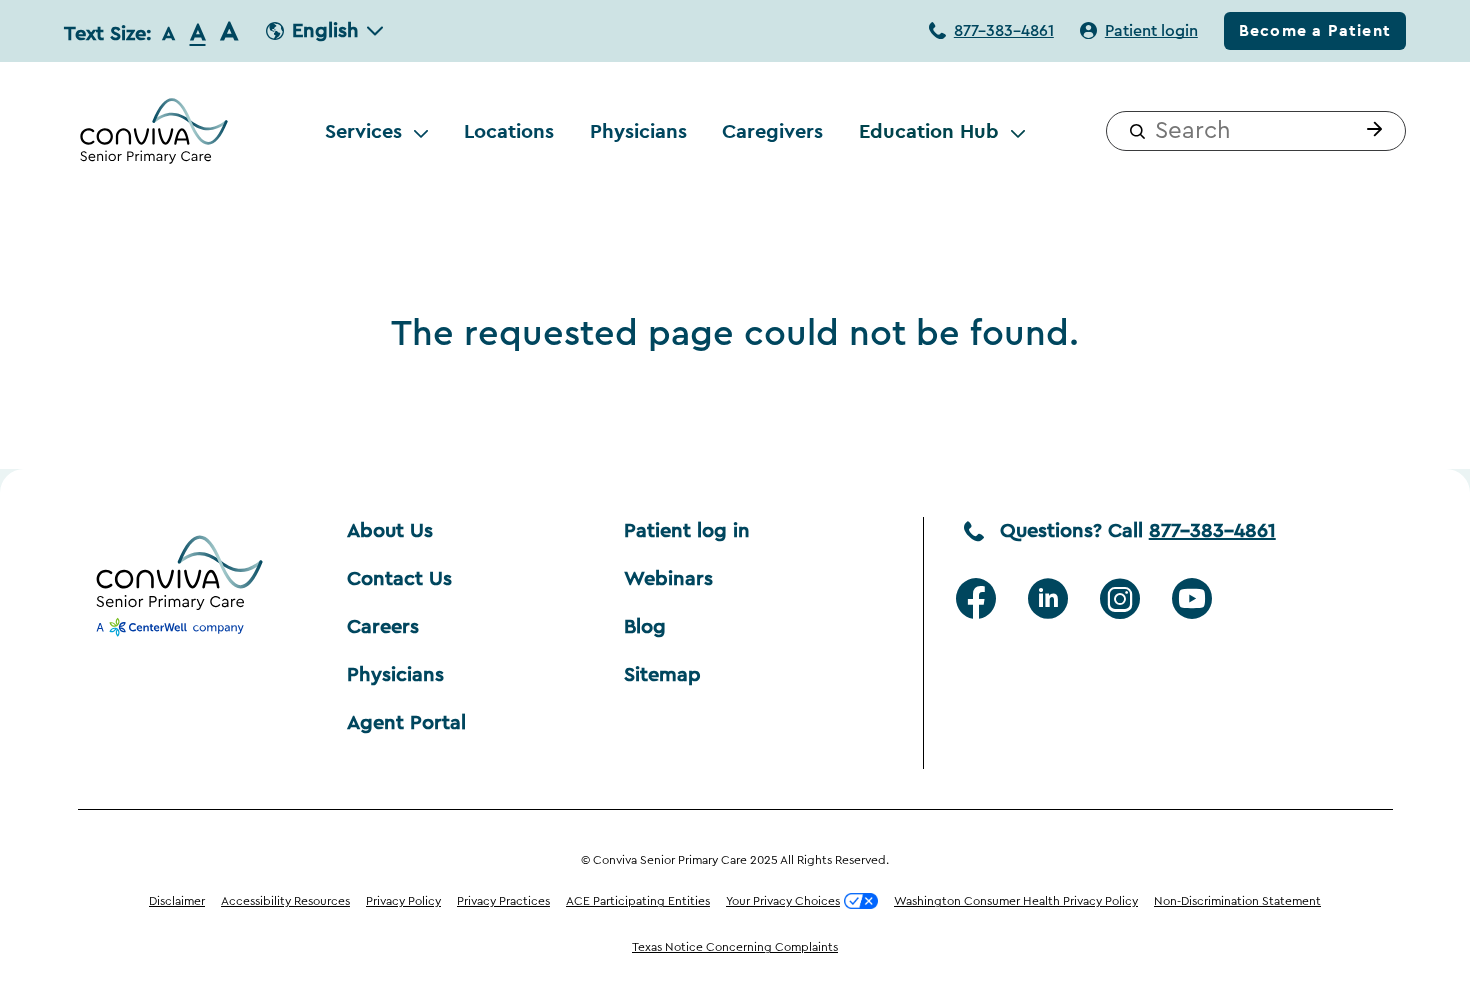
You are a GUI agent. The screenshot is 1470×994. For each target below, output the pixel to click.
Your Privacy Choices (783, 901)
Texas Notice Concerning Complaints (735, 947)
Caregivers (772, 131)
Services (363, 131)
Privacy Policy (403, 901)
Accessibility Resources (285, 901)
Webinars (668, 579)
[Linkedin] (1048, 599)
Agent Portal (406, 723)
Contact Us (399, 579)
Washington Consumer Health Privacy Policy (1016, 901)
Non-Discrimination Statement (1237, 901)
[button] (1370, 131)
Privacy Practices (503, 901)
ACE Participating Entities (638, 901)
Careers (383, 627)
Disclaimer (177, 901)
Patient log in (687, 531)
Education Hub (929, 131)
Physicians (638, 131)
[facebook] (976, 599)
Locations (509, 131)
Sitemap (662, 675)
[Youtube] (1192, 599)
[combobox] (1256, 131)
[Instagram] (1120, 599)
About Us (390, 531)
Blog (645, 627)
